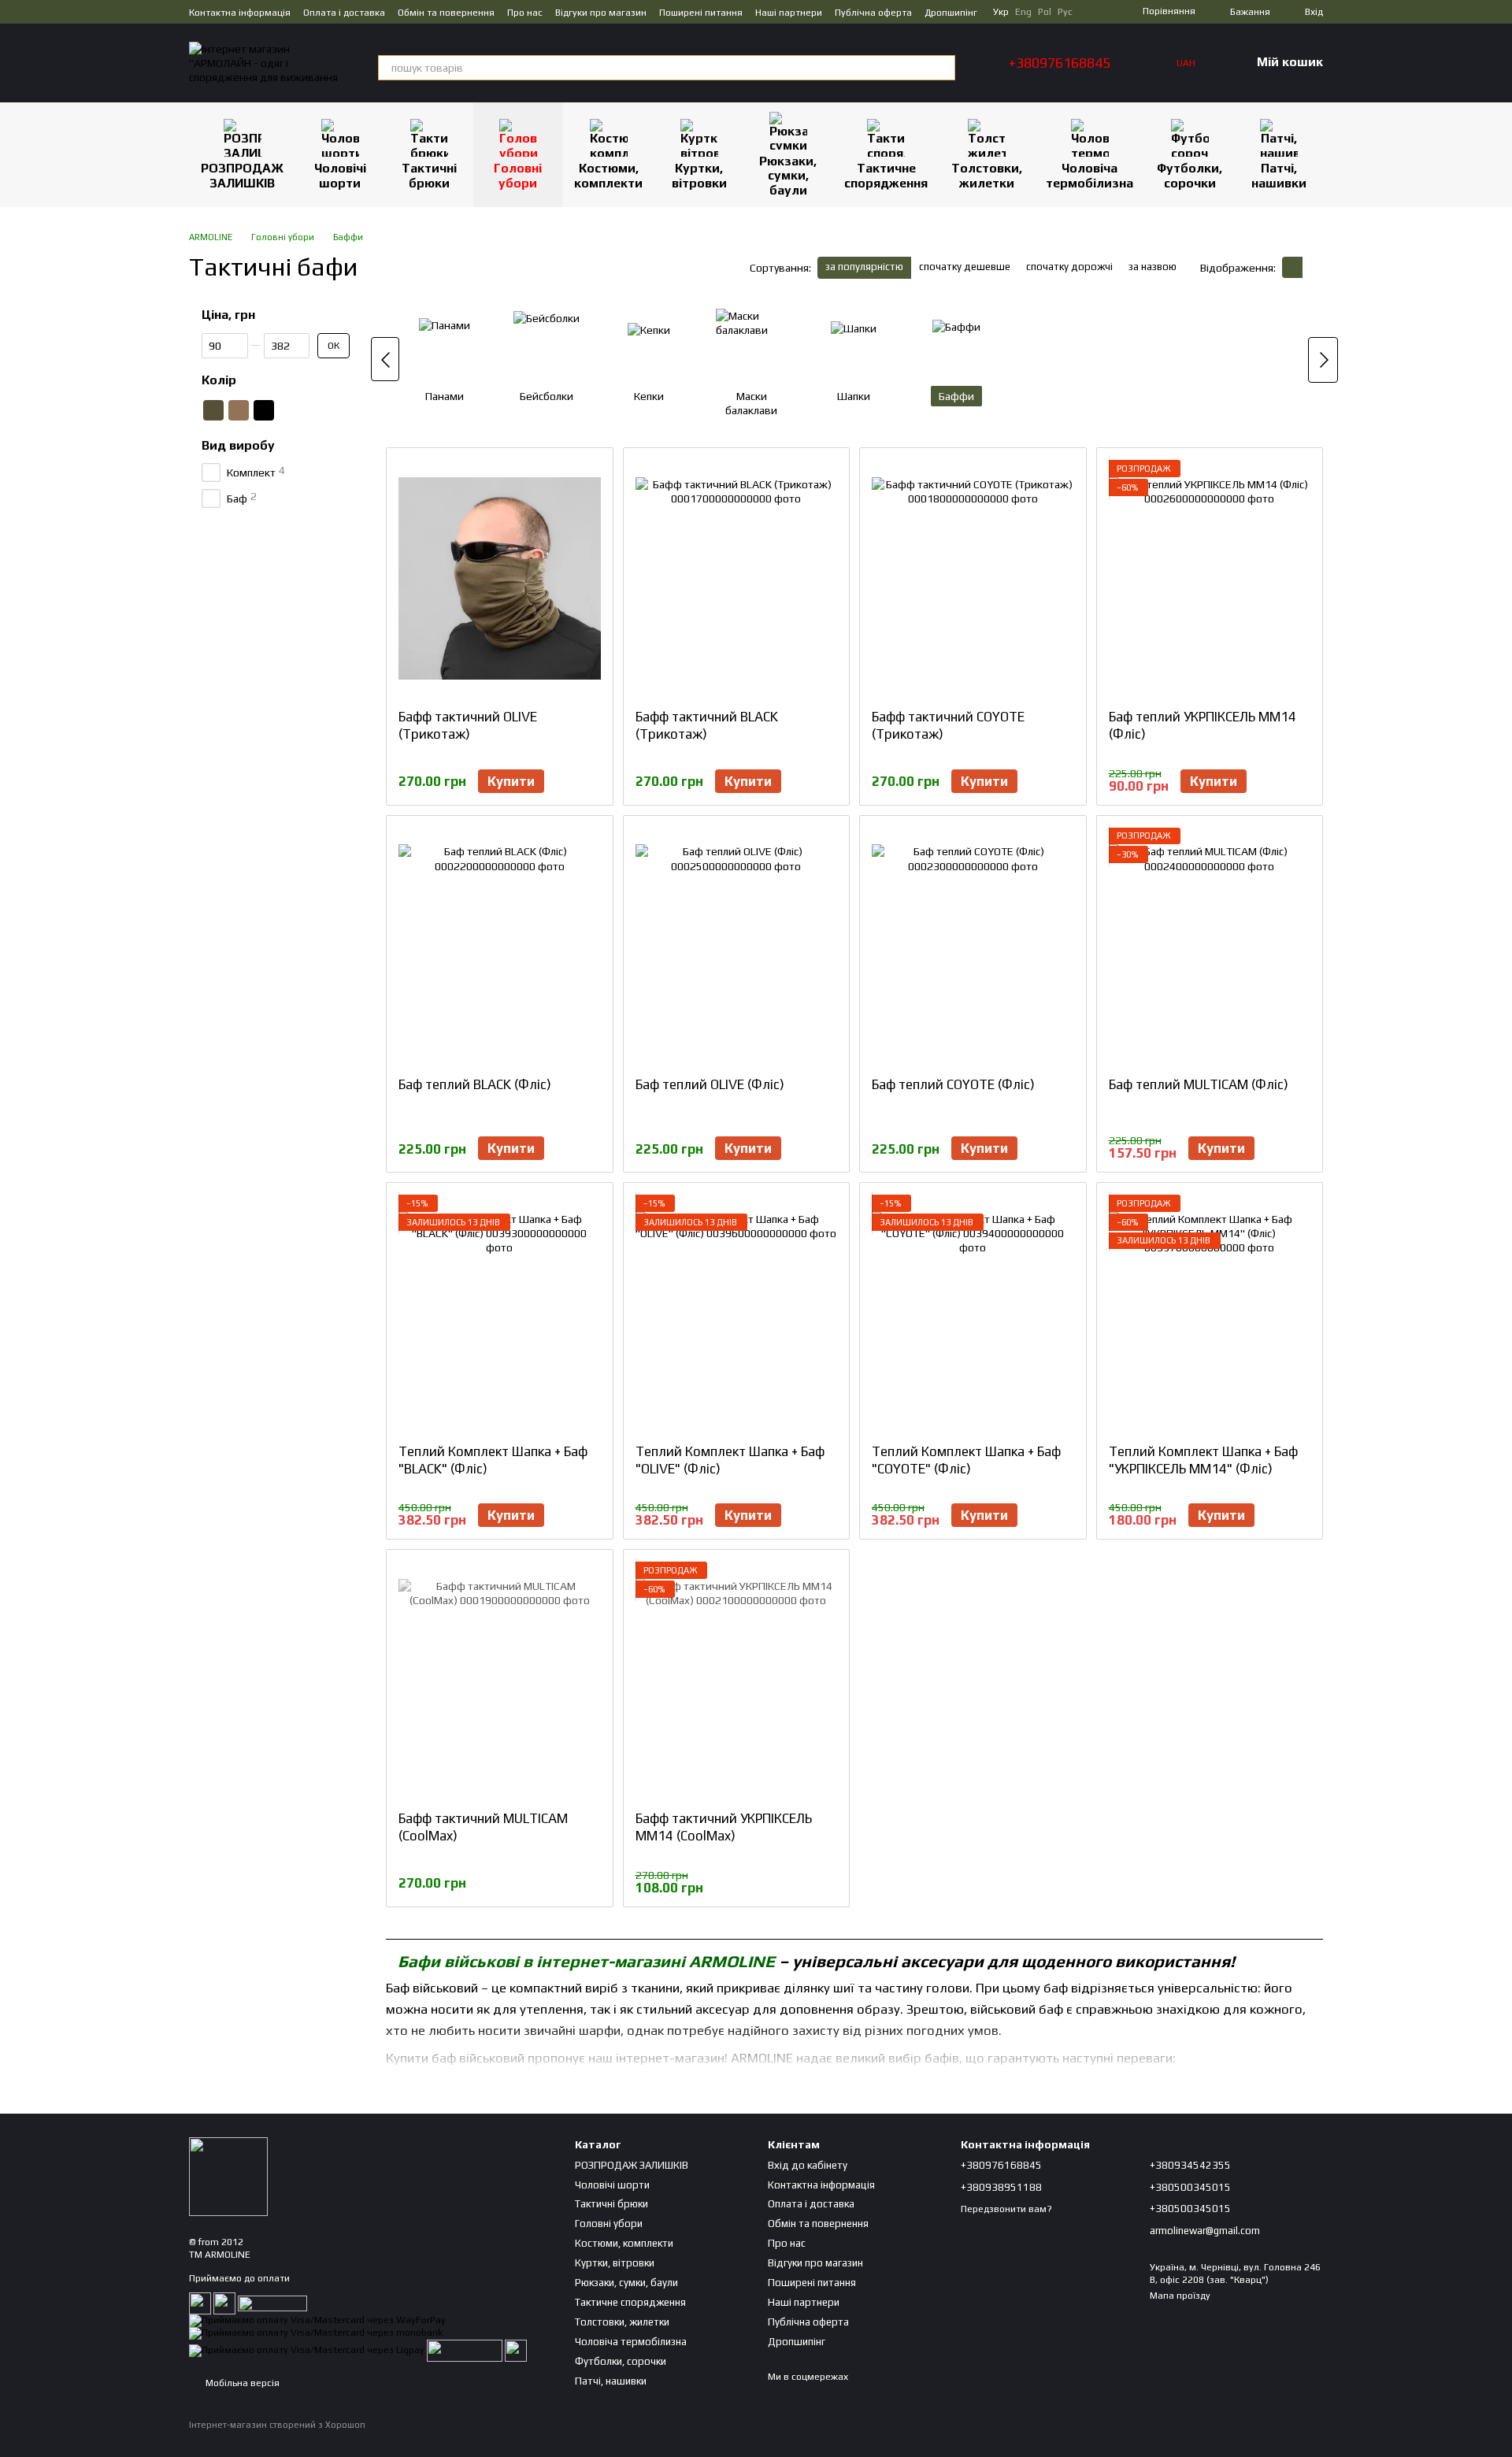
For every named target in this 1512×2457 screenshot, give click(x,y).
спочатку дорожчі (1069, 267)
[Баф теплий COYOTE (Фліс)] (973, 946)
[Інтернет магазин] (228, 2175)
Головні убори (518, 175)
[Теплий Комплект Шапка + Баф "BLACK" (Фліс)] (500, 1313)
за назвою (1153, 267)
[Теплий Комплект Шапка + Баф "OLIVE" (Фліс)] (737, 1313)
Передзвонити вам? (1006, 2209)
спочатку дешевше (965, 267)
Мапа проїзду (1180, 2296)
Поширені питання (701, 13)
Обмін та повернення (446, 13)
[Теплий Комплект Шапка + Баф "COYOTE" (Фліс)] (973, 1313)
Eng (1023, 12)
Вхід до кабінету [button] (808, 2165)
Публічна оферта (873, 13)
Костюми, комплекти (608, 175)
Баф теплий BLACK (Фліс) (475, 1084)
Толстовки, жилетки (987, 175)
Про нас (525, 13)
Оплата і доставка (344, 13)
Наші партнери (789, 13)
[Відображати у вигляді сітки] (1292, 267)
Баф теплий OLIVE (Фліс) (710, 1084)
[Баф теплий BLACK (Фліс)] (500, 946)
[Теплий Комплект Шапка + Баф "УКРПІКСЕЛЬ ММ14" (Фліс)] (1210, 1313)
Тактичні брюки (429, 175)
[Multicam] (314, 410)
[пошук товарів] (943, 68)
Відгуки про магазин (601, 13)
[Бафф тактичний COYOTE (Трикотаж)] (973, 578)
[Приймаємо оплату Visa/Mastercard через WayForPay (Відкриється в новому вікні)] (317, 2320)
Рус (1065, 12)
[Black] (264, 410)
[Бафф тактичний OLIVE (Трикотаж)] (500, 578)
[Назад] (385, 359)
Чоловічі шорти (340, 175)
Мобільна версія (241, 2383)
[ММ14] (289, 410)
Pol (1045, 12)
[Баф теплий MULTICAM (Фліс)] (1210, 946)
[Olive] (213, 410)
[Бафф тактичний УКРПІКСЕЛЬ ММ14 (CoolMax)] (737, 1680)
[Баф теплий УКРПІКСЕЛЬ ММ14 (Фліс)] (1210, 578)
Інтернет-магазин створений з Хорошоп (277, 2425)
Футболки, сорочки (1190, 175)
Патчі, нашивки (1279, 175)
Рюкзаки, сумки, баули (788, 176)
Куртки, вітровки (699, 175)
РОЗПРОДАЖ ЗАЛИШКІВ (242, 175)
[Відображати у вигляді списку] (1313, 267)
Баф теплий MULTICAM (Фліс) (1199, 1084)
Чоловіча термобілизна (1090, 175)
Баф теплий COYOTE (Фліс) (953, 1084)
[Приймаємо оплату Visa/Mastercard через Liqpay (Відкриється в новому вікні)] (307, 2350)
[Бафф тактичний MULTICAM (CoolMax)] (500, 1680)
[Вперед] (1323, 360)
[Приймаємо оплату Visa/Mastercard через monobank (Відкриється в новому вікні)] (316, 2333)
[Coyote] (239, 410)
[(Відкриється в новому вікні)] (465, 2350)
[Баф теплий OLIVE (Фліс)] (737, 946)
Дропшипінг (951, 13)
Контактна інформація (240, 13)
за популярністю (864, 267)
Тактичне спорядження (886, 175)
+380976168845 (1060, 63)
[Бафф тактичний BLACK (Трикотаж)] (737, 578)
